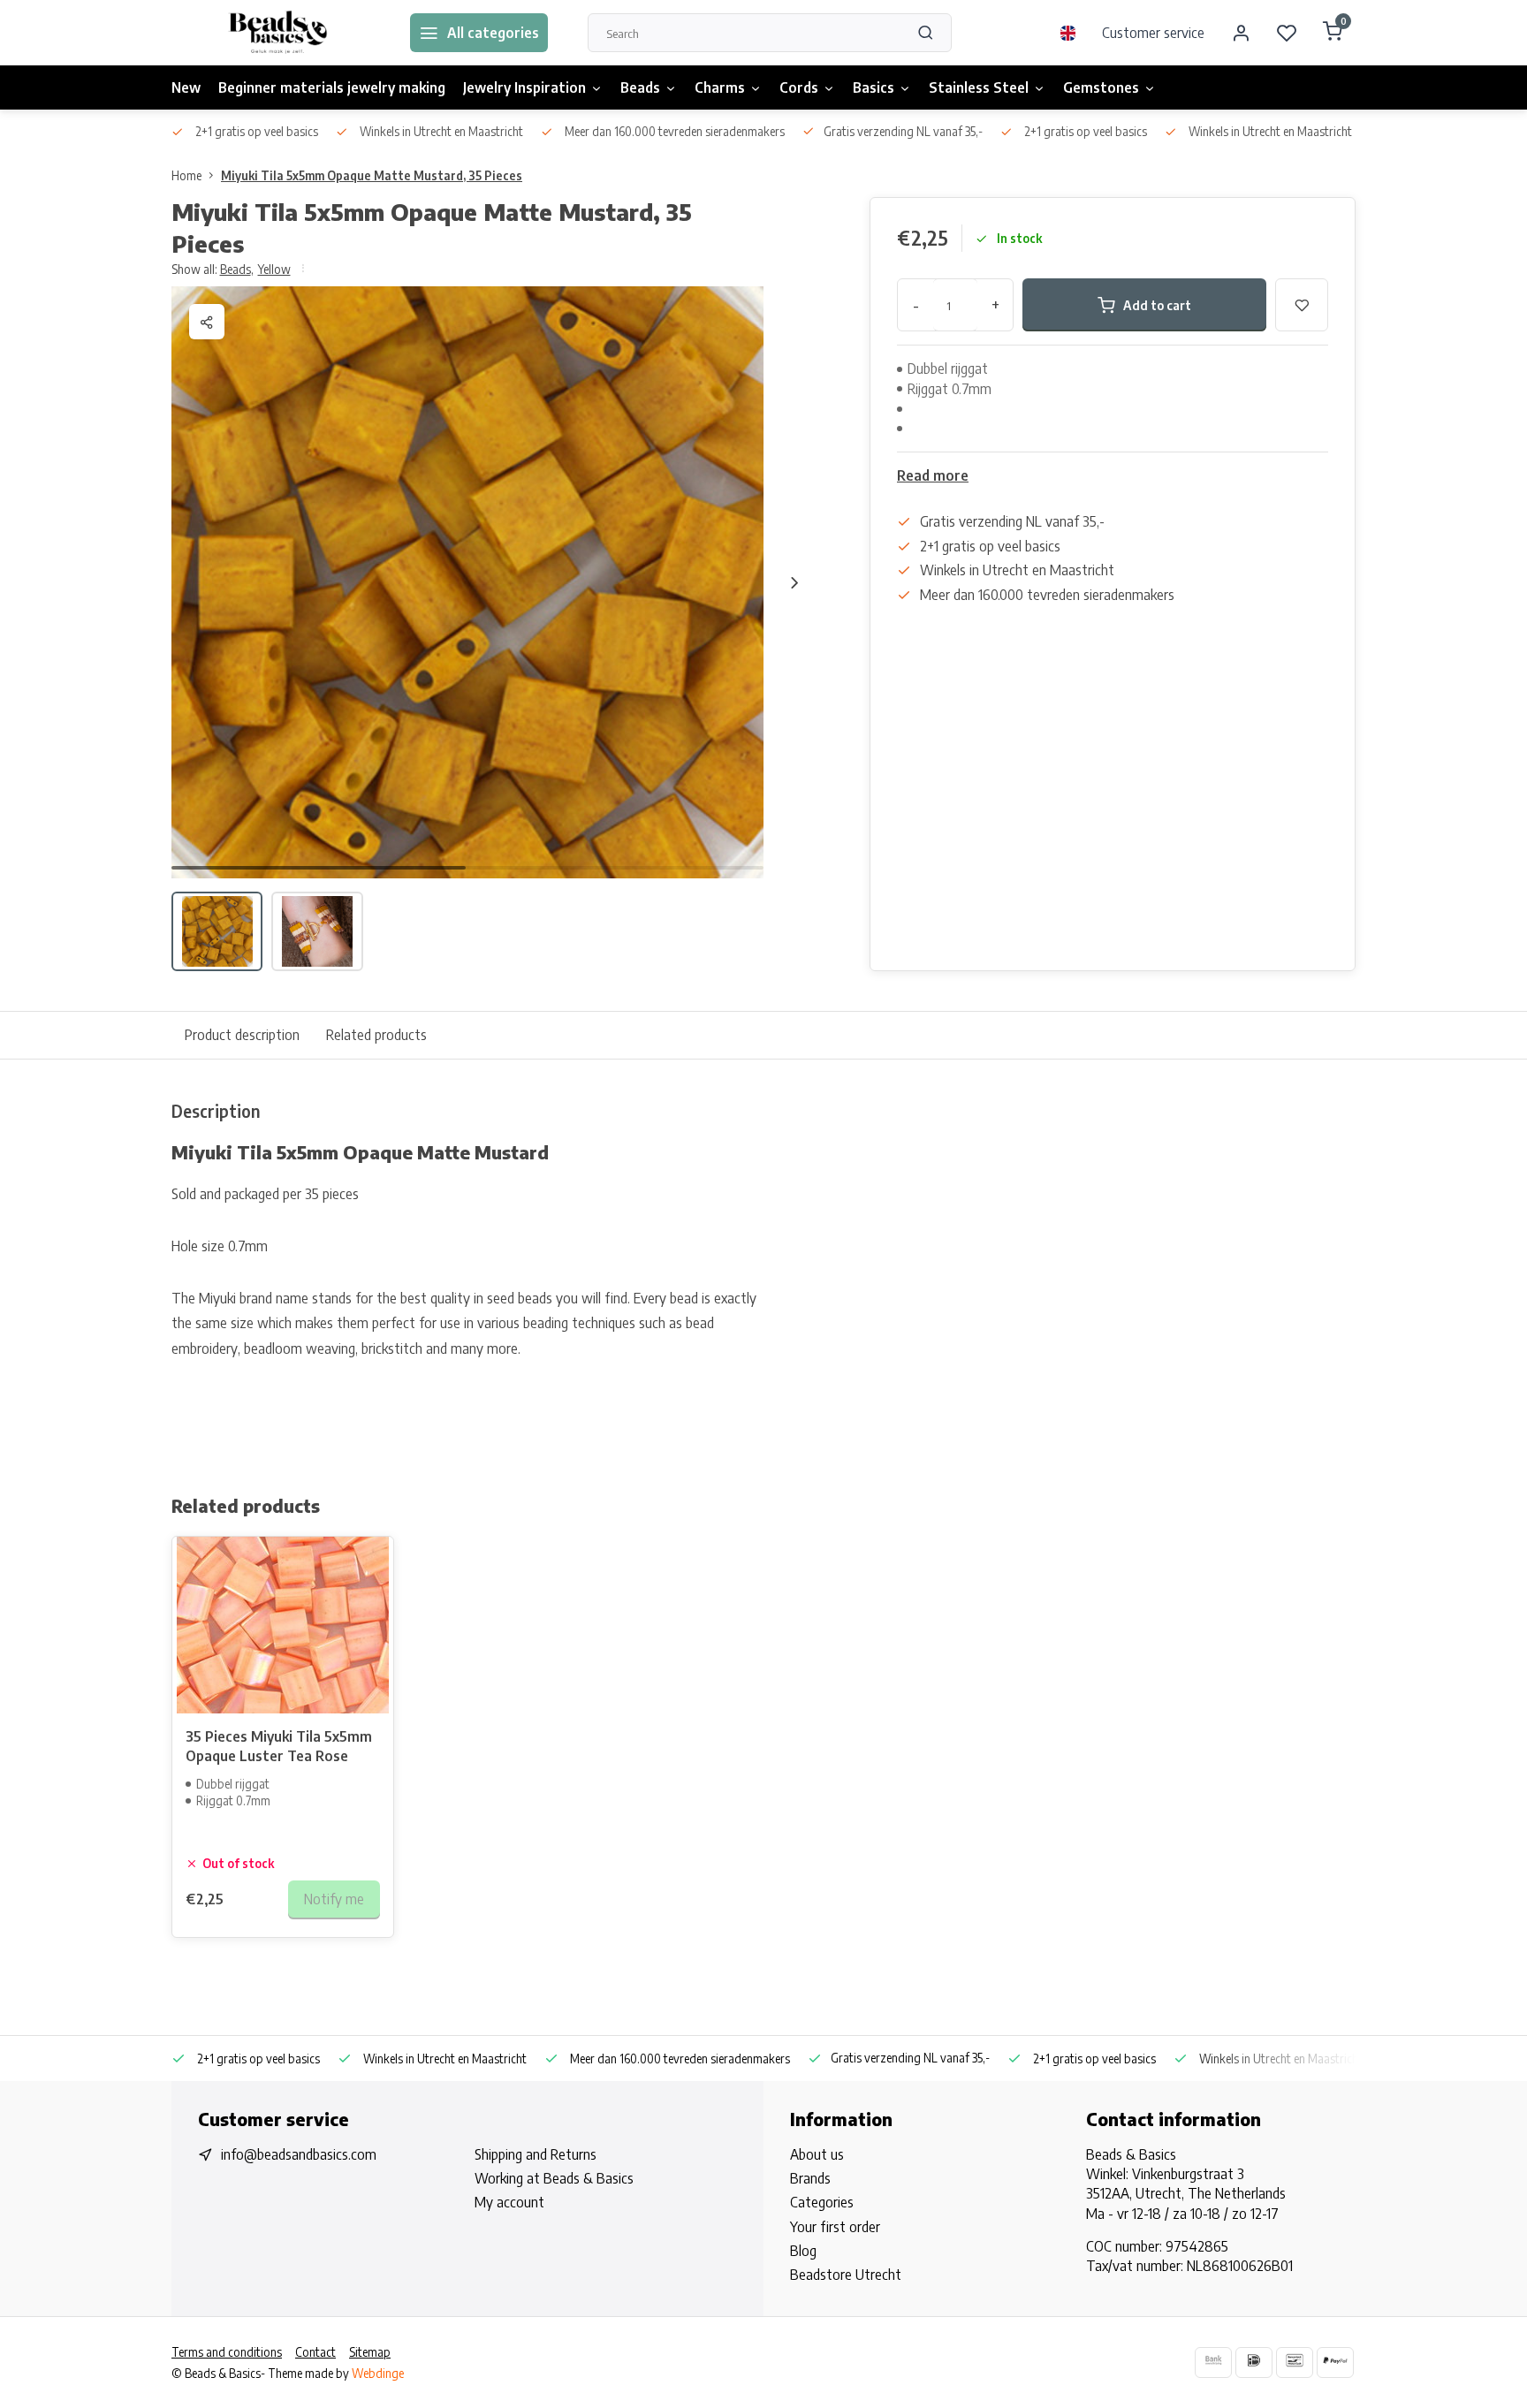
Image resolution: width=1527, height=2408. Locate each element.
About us (817, 2154)
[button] (794, 582)
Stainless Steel (979, 87)
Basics (874, 87)
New (186, 87)
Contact (315, 2352)
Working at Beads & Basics (554, 2178)
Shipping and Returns (536, 2154)
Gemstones (1101, 87)
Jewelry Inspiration (524, 87)
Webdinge (378, 2373)
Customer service (1153, 33)
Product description (242, 1035)
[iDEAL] (1254, 2362)
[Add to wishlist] (367, 1563)
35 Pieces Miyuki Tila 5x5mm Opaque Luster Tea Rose (279, 1746)
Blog (803, 2251)
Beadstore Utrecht (846, 2275)
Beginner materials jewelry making (332, 87)
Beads (640, 87)
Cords (799, 87)
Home (186, 175)
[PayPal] (1335, 2362)
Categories (822, 2202)
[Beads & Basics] (277, 33)
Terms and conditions (227, 2352)
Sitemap (370, 2352)
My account (509, 2202)
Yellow (274, 269)
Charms (720, 87)
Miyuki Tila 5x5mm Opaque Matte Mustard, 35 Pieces (372, 175)
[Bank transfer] (1213, 2362)
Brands (810, 2178)
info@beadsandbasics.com (299, 2154)
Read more (933, 475)
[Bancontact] (1295, 2362)
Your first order (835, 2227)
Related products (376, 1035)
